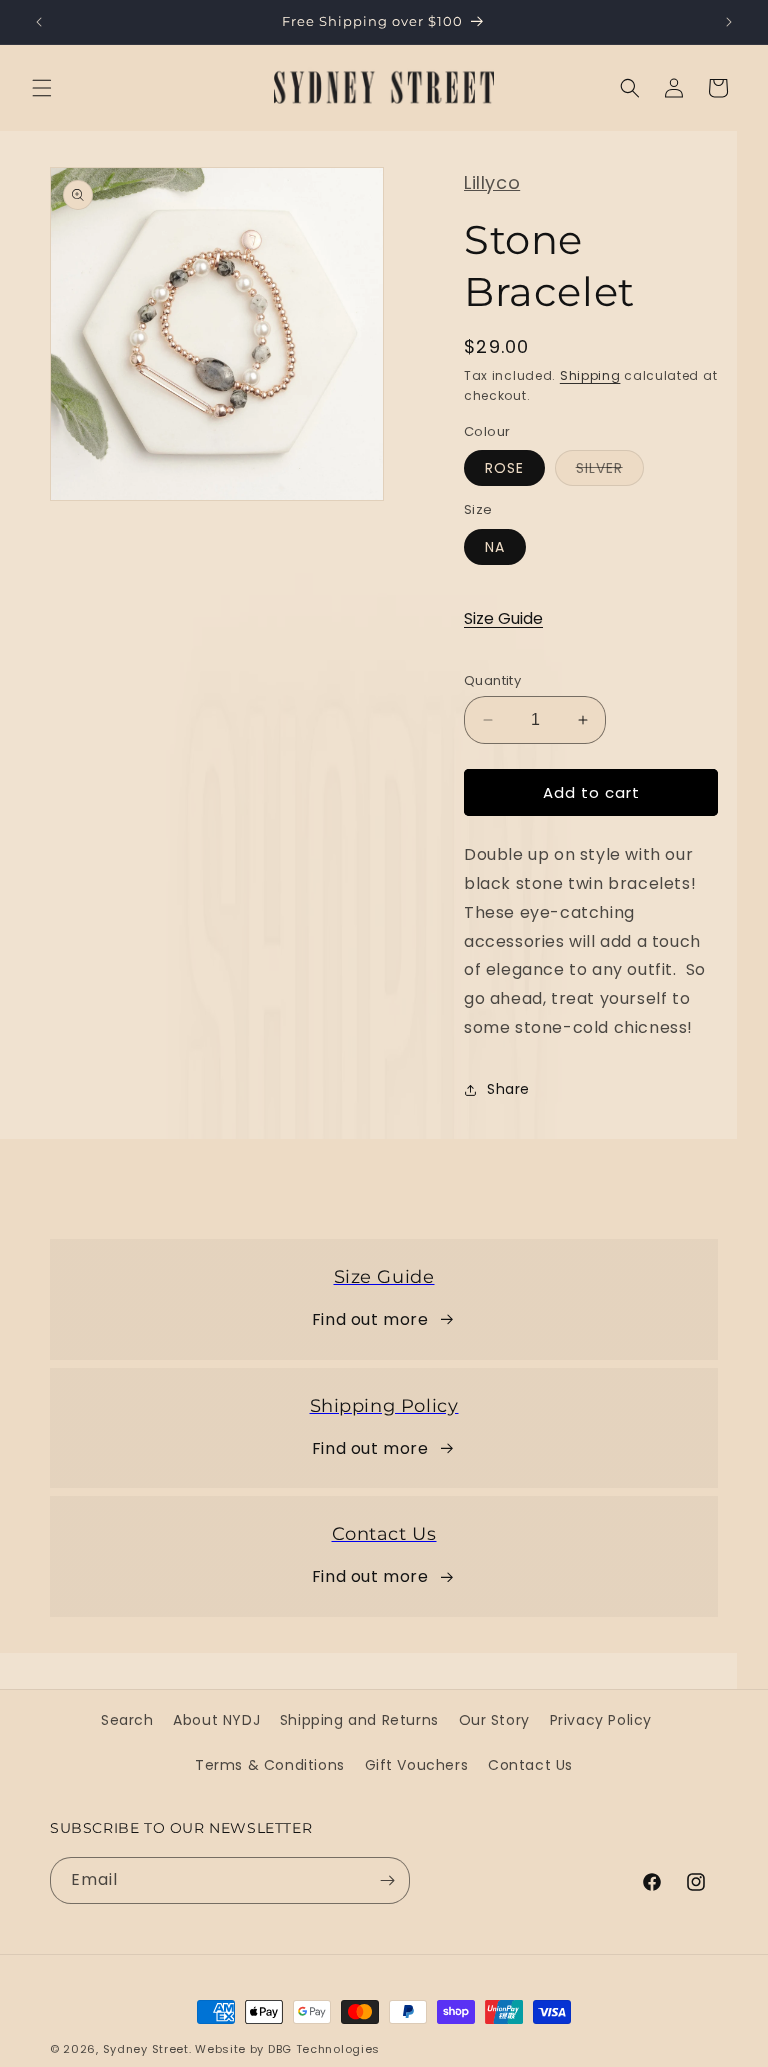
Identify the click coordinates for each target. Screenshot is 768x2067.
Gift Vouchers (417, 1765)
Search (127, 1720)
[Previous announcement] (39, 22)
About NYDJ (216, 1720)
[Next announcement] (729, 22)
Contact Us (530, 1765)
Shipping (590, 375)
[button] (42, 88)
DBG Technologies (324, 2049)
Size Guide (503, 618)
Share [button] (508, 1089)
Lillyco (492, 182)
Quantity (492, 680)
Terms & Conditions (270, 1765)
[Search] (630, 88)
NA (495, 547)
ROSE (504, 468)
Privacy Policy (601, 1720)
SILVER (610, 471)
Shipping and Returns (359, 1720)
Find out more (370, 1319)
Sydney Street (146, 2049)
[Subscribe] (387, 1880)
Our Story (494, 1720)
